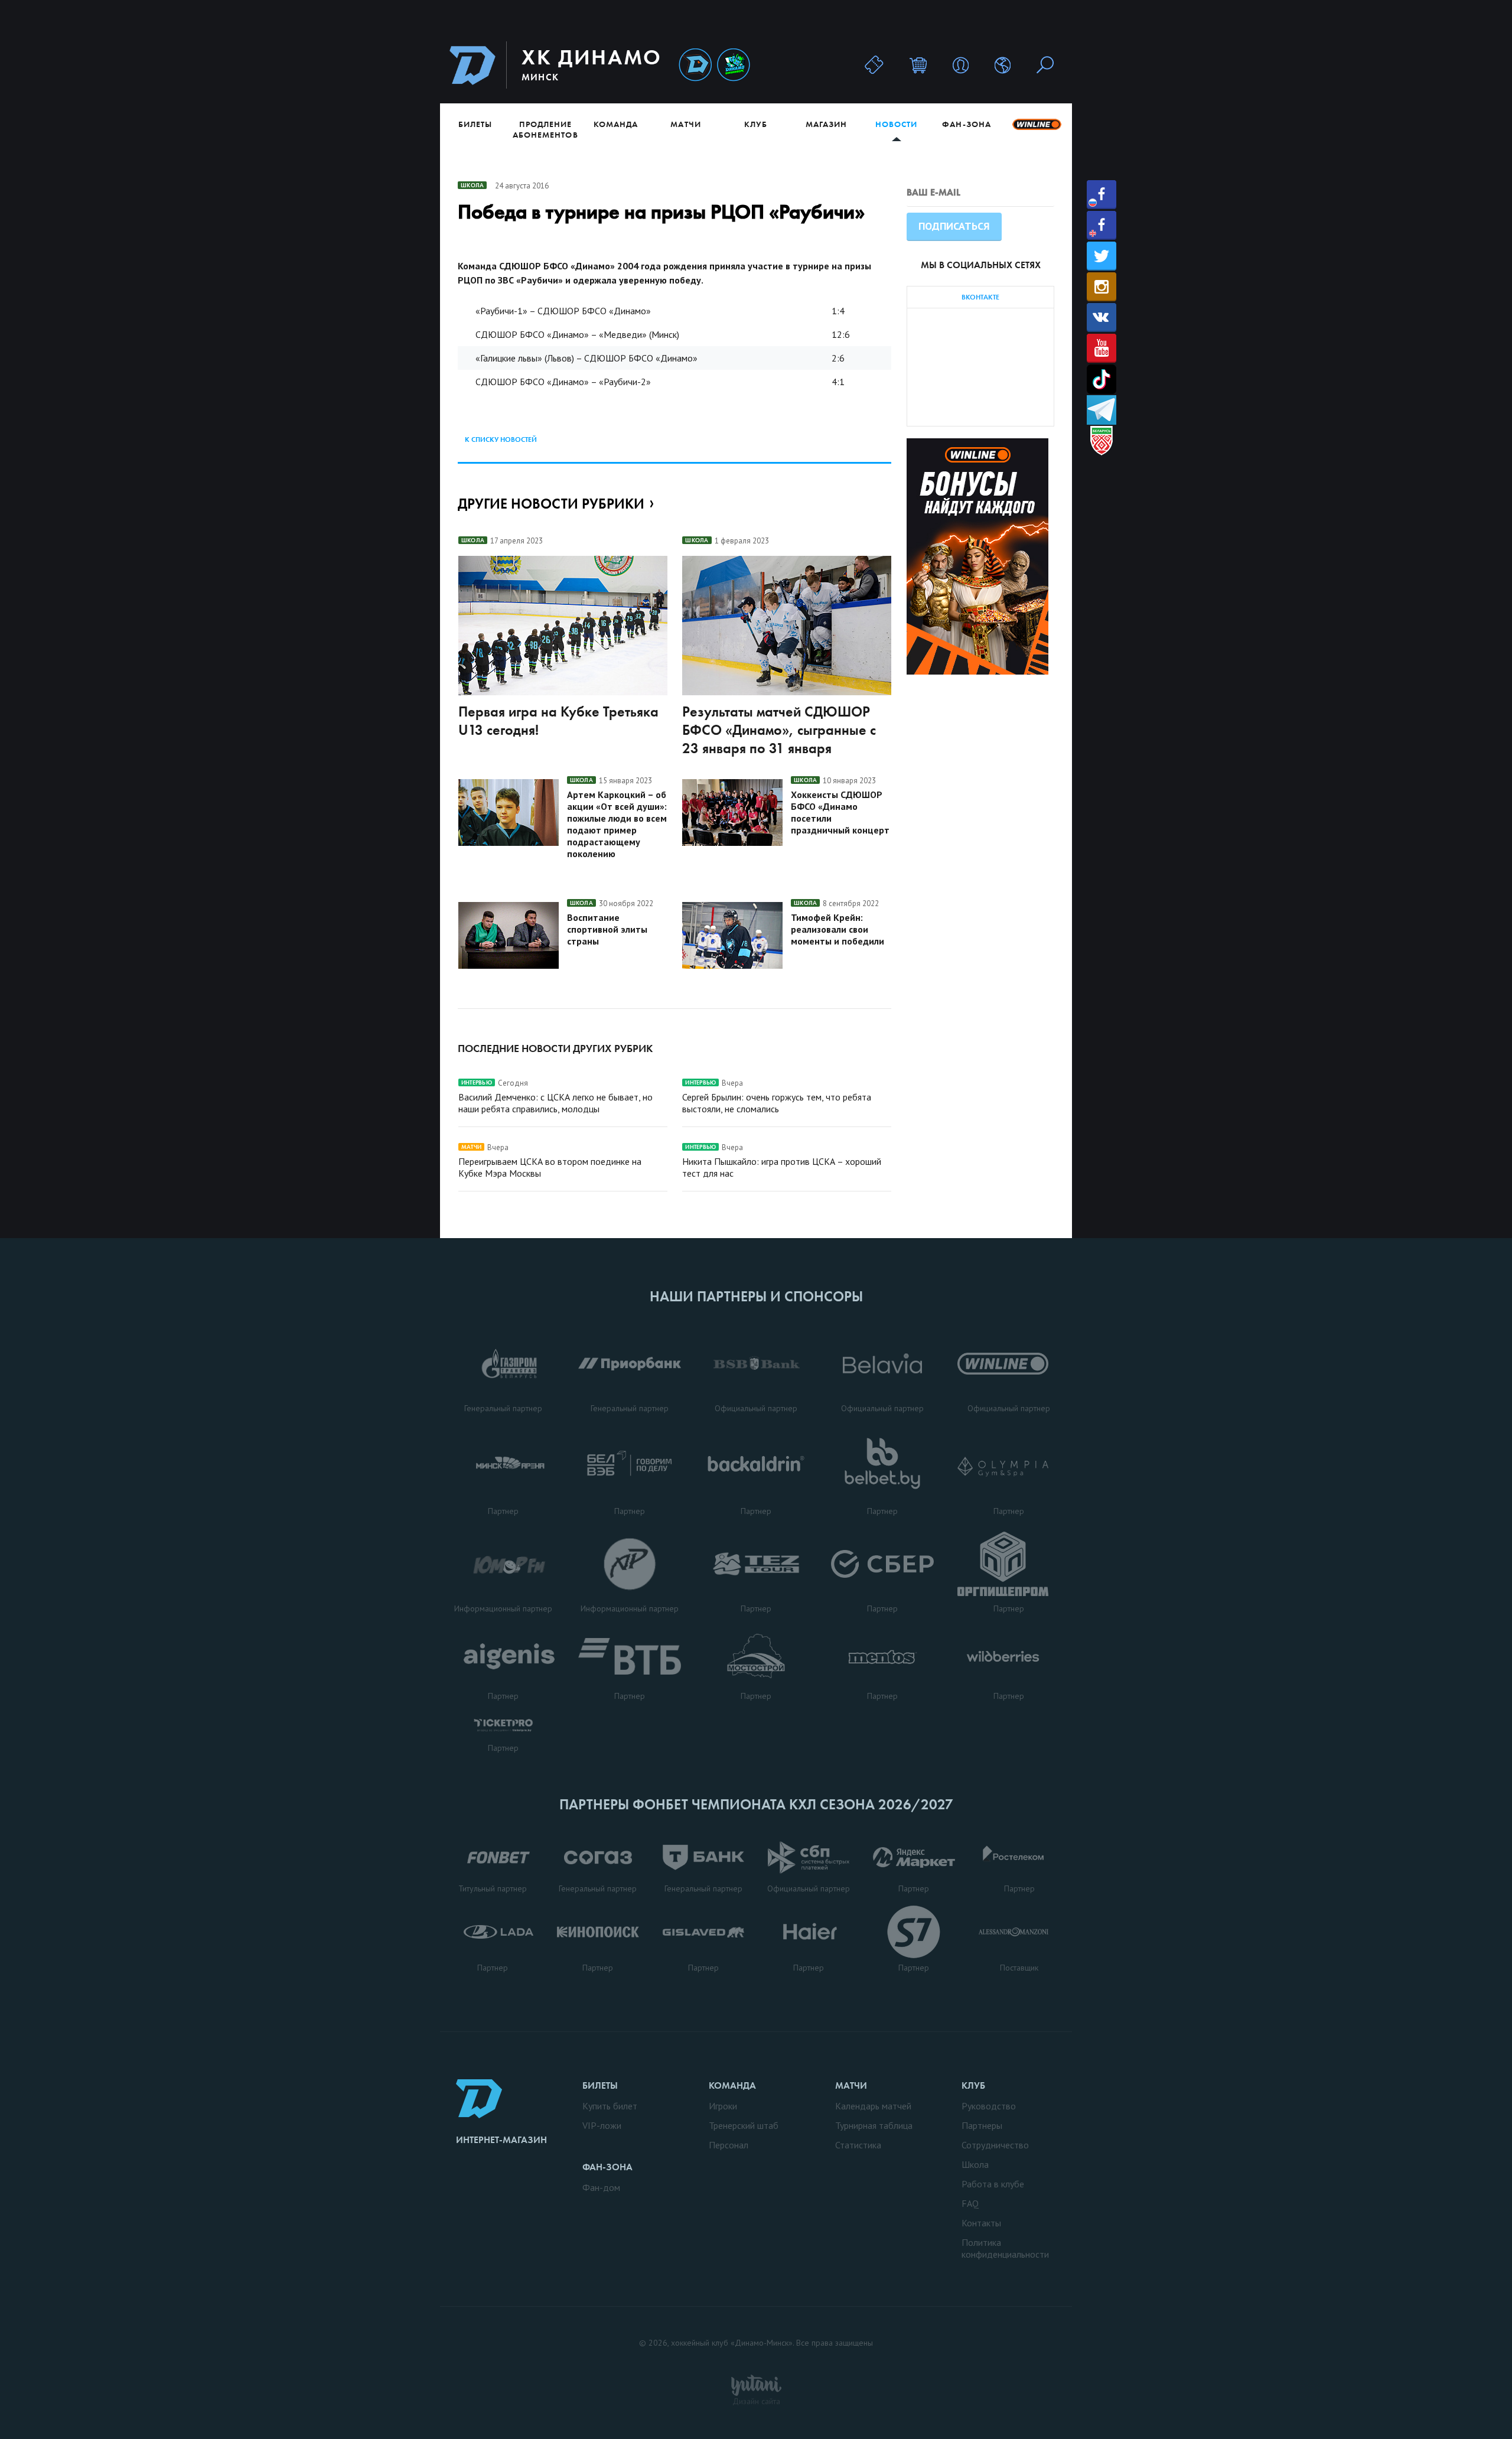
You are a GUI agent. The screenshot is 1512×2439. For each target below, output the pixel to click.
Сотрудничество (995, 2145)
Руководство (989, 2106)
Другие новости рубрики (551, 504)
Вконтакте (1102, 318)
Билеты (475, 124)
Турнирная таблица (874, 2125)
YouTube (1102, 348)
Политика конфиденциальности (1005, 2248)
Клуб (756, 124)
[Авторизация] (961, 65)
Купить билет (610, 2106)
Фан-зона (966, 124)
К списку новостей (501, 439)
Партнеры (982, 2125)
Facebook (1102, 195)
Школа (975, 2164)
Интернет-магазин (501, 2140)
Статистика (858, 2145)
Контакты (981, 2223)
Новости (896, 124)
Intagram (1102, 287)
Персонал (729, 2145)
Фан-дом (601, 2187)
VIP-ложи (602, 2125)
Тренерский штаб (744, 2125)
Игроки (723, 2106)
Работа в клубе (993, 2184)
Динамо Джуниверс (734, 65)
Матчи (685, 124)
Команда (616, 124)
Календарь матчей (873, 2106)
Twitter (1102, 256)
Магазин (826, 124)
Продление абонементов (545, 129)
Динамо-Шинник (695, 65)
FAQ (970, 2203)
